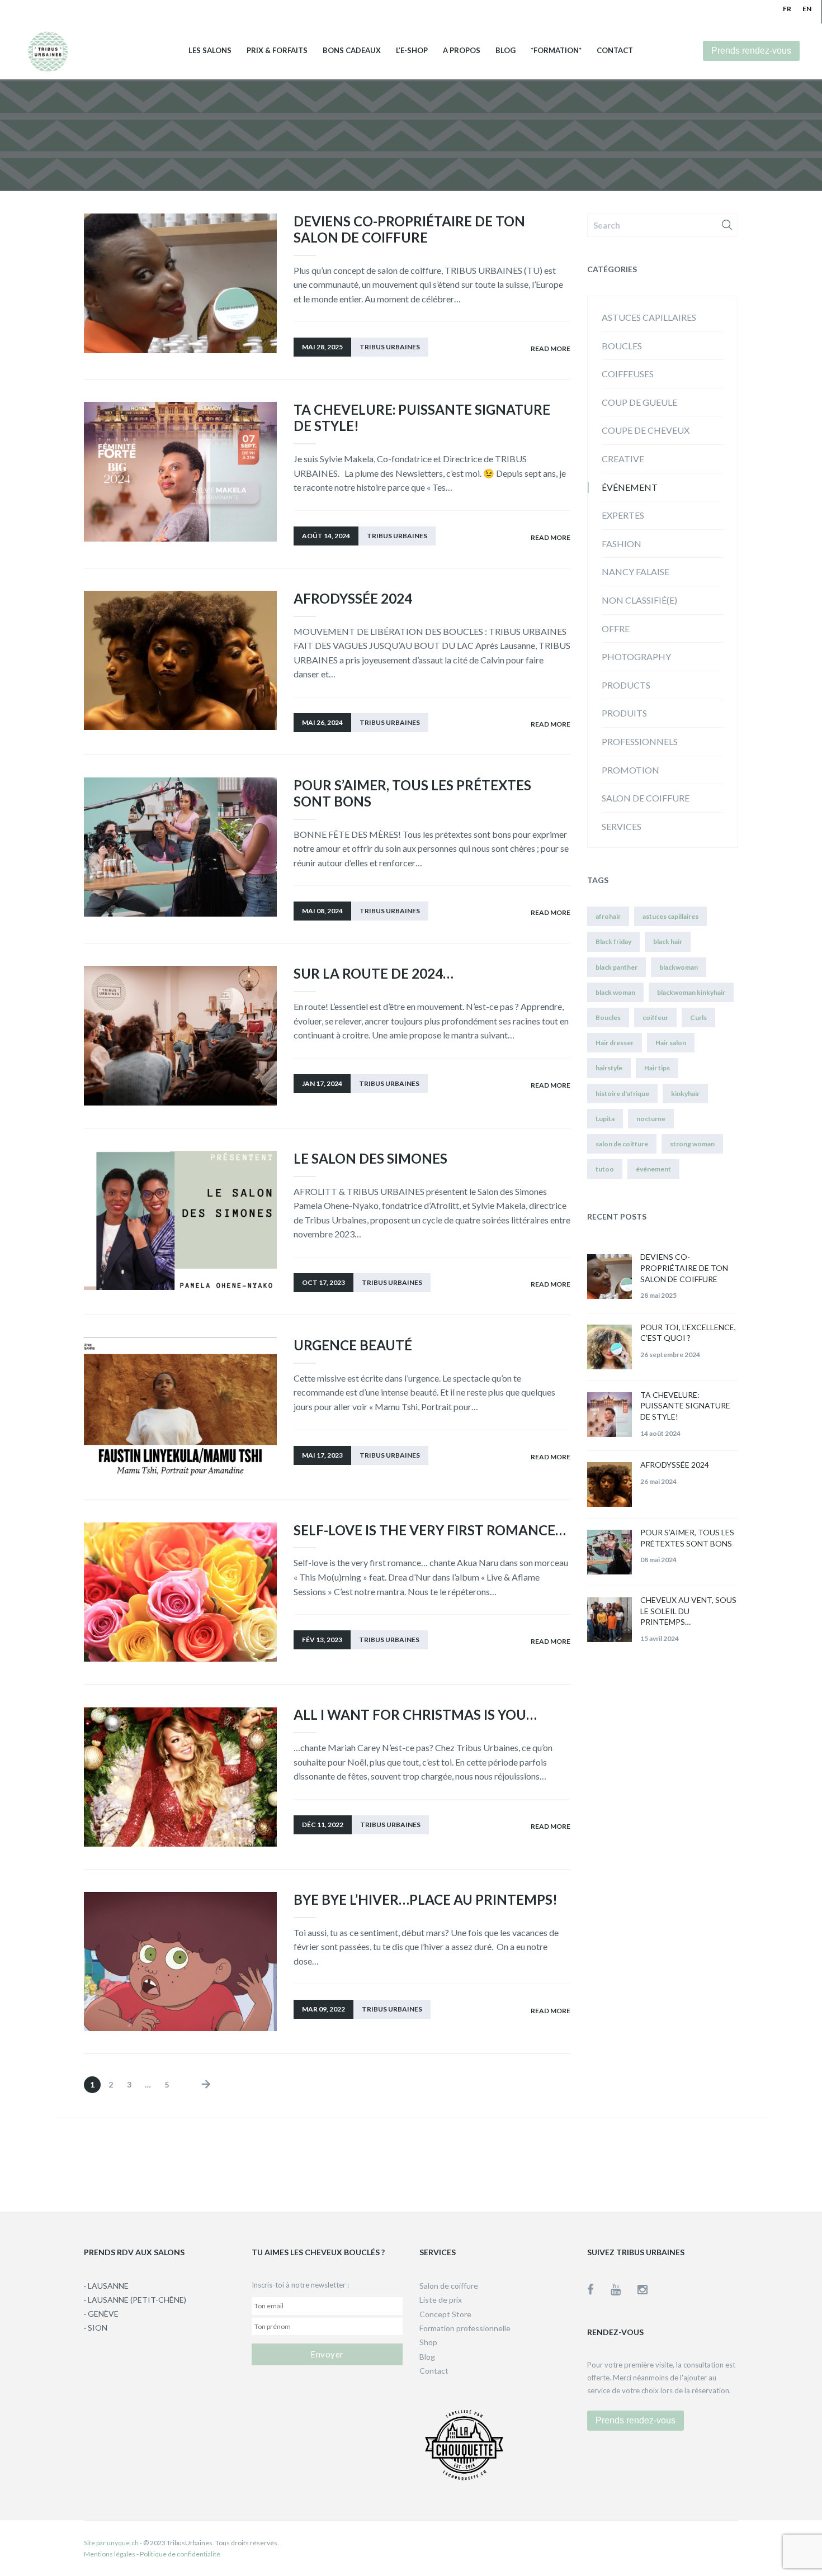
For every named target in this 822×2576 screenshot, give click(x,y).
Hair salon (671, 1043)
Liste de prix (441, 2300)
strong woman (692, 1144)
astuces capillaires (649, 317)
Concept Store (445, 2314)
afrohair (608, 916)
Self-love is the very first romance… (430, 1530)
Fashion (622, 544)
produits (624, 713)
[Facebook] (599, 2289)
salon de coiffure (622, 1144)
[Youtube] (624, 2289)
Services (622, 826)
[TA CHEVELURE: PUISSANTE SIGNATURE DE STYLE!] (610, 1415)
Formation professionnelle (465, 2328)
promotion (630, 770)
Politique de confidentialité (180, 2554)
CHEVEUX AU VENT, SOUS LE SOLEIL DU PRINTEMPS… (688, 1611)
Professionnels (640, 741)
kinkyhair (685, 1094)
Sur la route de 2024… (374, 973)
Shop (428, 2342)
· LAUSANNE (106, 2286)
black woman (615, 992)
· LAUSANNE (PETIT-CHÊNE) (135, 2300)
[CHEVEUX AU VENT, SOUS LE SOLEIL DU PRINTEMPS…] (610, 1620)
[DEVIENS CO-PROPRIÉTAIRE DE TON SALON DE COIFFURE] (610, 1277)
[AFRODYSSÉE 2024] (610, 1484)
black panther (616, 967)
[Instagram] (643, 2289)
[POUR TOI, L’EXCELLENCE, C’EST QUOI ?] (610, 1347)
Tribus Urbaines (390, 347)
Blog (506, 51)
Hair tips (657, 1068)
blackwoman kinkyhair (691, 992)
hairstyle (609, 1068)
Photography (636, 656)
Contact (615, 51)
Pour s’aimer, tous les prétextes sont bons (412, 793)
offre (616, 628)
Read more (551, 348)
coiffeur (655, 1017)
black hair (668, 941)
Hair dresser (615, 1043)
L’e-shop (412, 51)
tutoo (605, 1169)
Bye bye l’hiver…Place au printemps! (426, 1899)
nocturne (651, 1119)
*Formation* (556, 51)
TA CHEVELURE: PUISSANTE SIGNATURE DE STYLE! (422, 418)
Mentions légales (110, 2554)
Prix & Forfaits (277, 51)
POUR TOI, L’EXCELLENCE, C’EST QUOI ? (688, 1333)
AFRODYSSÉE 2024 (353, 598)
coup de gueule (639, 402)
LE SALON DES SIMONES (370, 1158)
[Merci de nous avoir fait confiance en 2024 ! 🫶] (342, 2162)
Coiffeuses (628, 374)
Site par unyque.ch (111, 2543)
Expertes (623, 515)
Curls (698, 1017)
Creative (623, 459)
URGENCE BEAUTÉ (353, 1345)
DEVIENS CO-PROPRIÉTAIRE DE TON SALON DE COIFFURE (409, 229)
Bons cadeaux (352, 51)
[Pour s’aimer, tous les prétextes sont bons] (610, 1552)
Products (626, 685)
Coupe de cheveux (646, 430)
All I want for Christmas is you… (415, 1714)
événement (630, 487)
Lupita (605, 1119)
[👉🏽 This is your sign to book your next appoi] (618, 2162)
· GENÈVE (101, 2314)
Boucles (622, 346)
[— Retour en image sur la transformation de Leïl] (480, 2162)
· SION (96, 2328)
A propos (462, 51)
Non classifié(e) (639, 600)
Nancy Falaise (636, 571)
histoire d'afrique (622, 1094)
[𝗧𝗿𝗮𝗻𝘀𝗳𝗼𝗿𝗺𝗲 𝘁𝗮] (756, 2162)
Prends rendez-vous (751, 51)
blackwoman (679, 967)
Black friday (613, 941)
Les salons (210, 51)
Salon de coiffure (646, 798)
